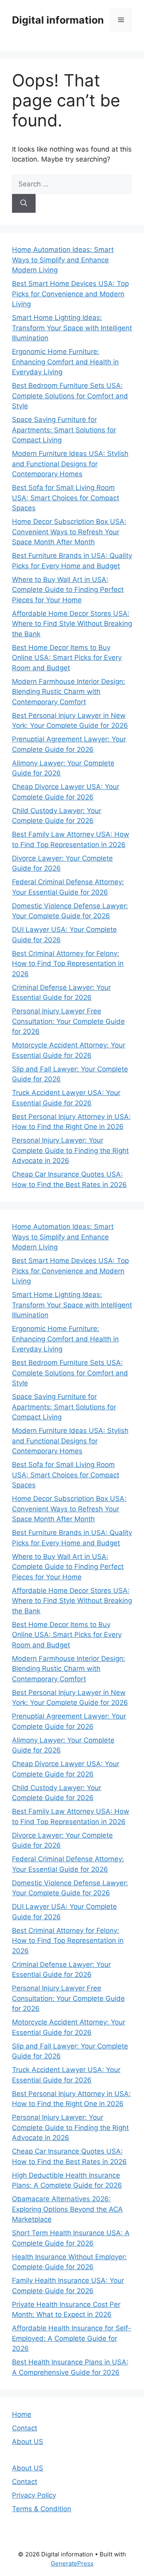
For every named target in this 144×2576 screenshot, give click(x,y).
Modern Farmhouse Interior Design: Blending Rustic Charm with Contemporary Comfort (69, 692)
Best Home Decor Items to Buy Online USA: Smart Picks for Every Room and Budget (67, 658)
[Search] (24, 204)
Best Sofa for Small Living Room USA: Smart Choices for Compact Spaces (66, 498)
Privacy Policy (34, 2495)
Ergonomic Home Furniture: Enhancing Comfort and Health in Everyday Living (65, 362)
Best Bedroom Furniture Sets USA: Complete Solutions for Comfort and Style (70, 396)
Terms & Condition (42, 2509)
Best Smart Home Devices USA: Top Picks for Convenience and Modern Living (70, 294)
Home (22, 2414)
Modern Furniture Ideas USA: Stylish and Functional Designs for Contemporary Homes (70, 464)
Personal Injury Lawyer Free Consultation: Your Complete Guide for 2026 (68, 1021)
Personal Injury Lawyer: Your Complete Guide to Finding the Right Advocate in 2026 (70, 1150)
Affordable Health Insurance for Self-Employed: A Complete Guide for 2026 (72, 2338)
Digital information (58, 20)
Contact (25, 2428)
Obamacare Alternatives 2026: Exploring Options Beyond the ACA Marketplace (67, 2209)
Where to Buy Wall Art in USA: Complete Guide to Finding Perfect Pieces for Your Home (68, 590)
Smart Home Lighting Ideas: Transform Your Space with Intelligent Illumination (72, 328)
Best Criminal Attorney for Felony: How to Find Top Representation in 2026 (68, 964)
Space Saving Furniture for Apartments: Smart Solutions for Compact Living (64, 430)
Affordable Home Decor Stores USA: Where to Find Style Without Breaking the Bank (72, 624)
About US (28, 2442)
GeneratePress (72, 2563)
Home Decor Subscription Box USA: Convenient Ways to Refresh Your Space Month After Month (69, 532)
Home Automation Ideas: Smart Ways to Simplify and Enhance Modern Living (63, 260)
